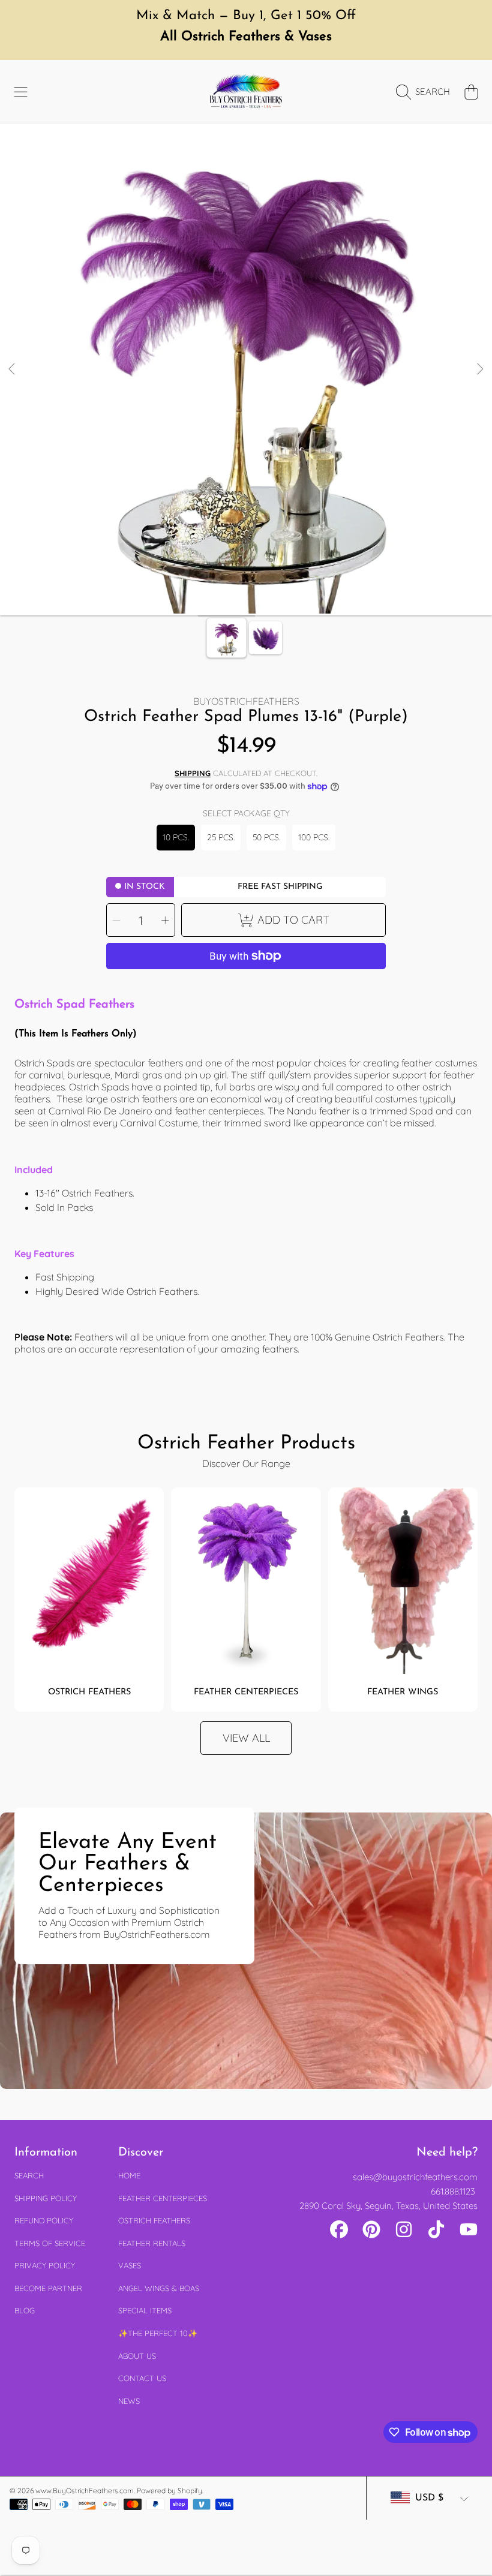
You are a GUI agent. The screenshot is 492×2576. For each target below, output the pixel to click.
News (129, 2401)
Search (29, 2175)
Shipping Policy (46, 2198)
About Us (137, 2356)
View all (246, 1738)
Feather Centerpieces (163, 2198)
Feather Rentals (152, 2243)
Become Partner (48, 2288)
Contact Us (142, 2378)
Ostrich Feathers (154, 2220)
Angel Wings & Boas (159, 2288)
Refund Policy (44, 2220)
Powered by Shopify (169, 2491)
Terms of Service (50, 2243)
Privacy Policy (45, 2265)
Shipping (193, 773)
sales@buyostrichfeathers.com (415, 2177)
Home (129, 2175)
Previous (13, 369)
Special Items (145, 2310)
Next (479, 369)
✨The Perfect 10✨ (158, 2333)
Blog (25, 2310)
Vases (130, 2265)
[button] (21, 92)
